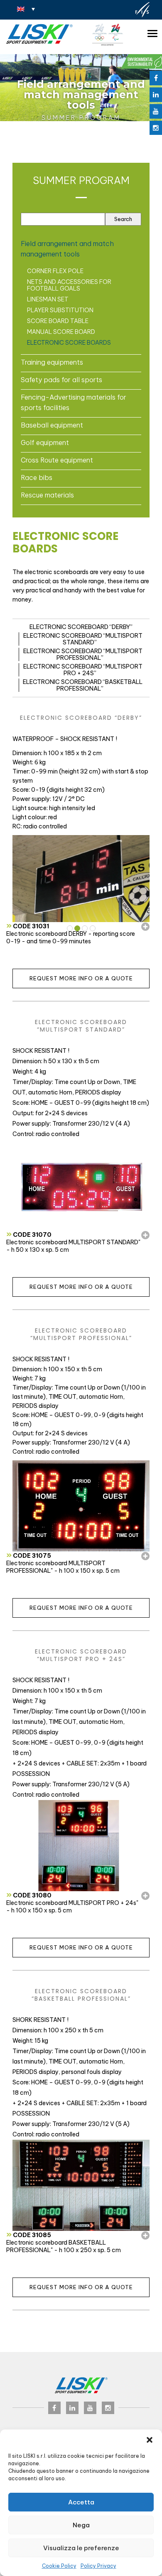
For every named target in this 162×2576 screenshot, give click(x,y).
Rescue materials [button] (47, 495)
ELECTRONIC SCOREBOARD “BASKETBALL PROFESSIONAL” (83, 685)
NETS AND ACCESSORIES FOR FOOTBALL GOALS (69, 285)
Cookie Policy (59, 2566)
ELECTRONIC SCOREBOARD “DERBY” (81, 627)
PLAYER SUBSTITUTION (60, 310)
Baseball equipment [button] (52, 425)
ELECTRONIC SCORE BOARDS (69, 343)
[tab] (81, 249)
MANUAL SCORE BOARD (61, 332)
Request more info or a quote (81, 978)
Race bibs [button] (37, 477)
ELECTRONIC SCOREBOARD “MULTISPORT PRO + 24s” (83, 670)
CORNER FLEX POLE (55, 271)
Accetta (81, 2502)
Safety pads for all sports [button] (61, 380)
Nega (81, 2525)
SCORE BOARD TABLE (58, 321)
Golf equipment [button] (45, 443)
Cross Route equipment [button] (57, 460)
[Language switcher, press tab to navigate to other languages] (26, 9)
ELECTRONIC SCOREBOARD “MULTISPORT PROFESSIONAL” (83, 654)
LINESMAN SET (48, 299)
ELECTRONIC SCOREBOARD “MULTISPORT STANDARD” (83, 639)
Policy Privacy (98, 2566)
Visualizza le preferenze (81, 2548)
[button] (150, 2440)
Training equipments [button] (52, 362)
